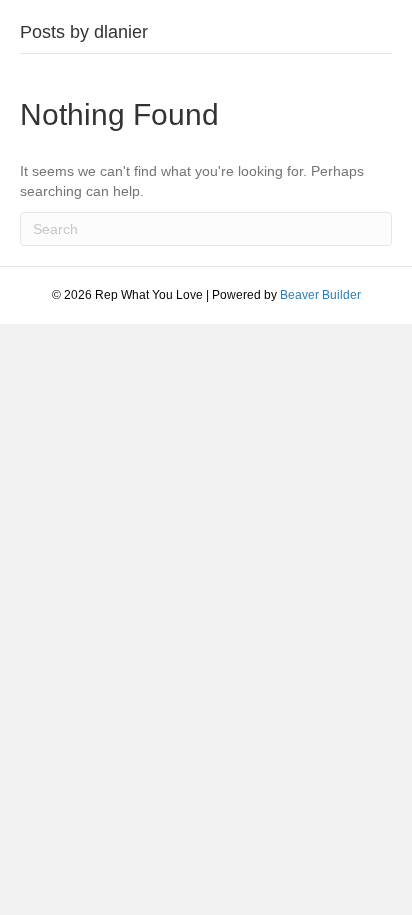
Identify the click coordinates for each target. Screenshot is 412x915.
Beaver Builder (320, 295)
